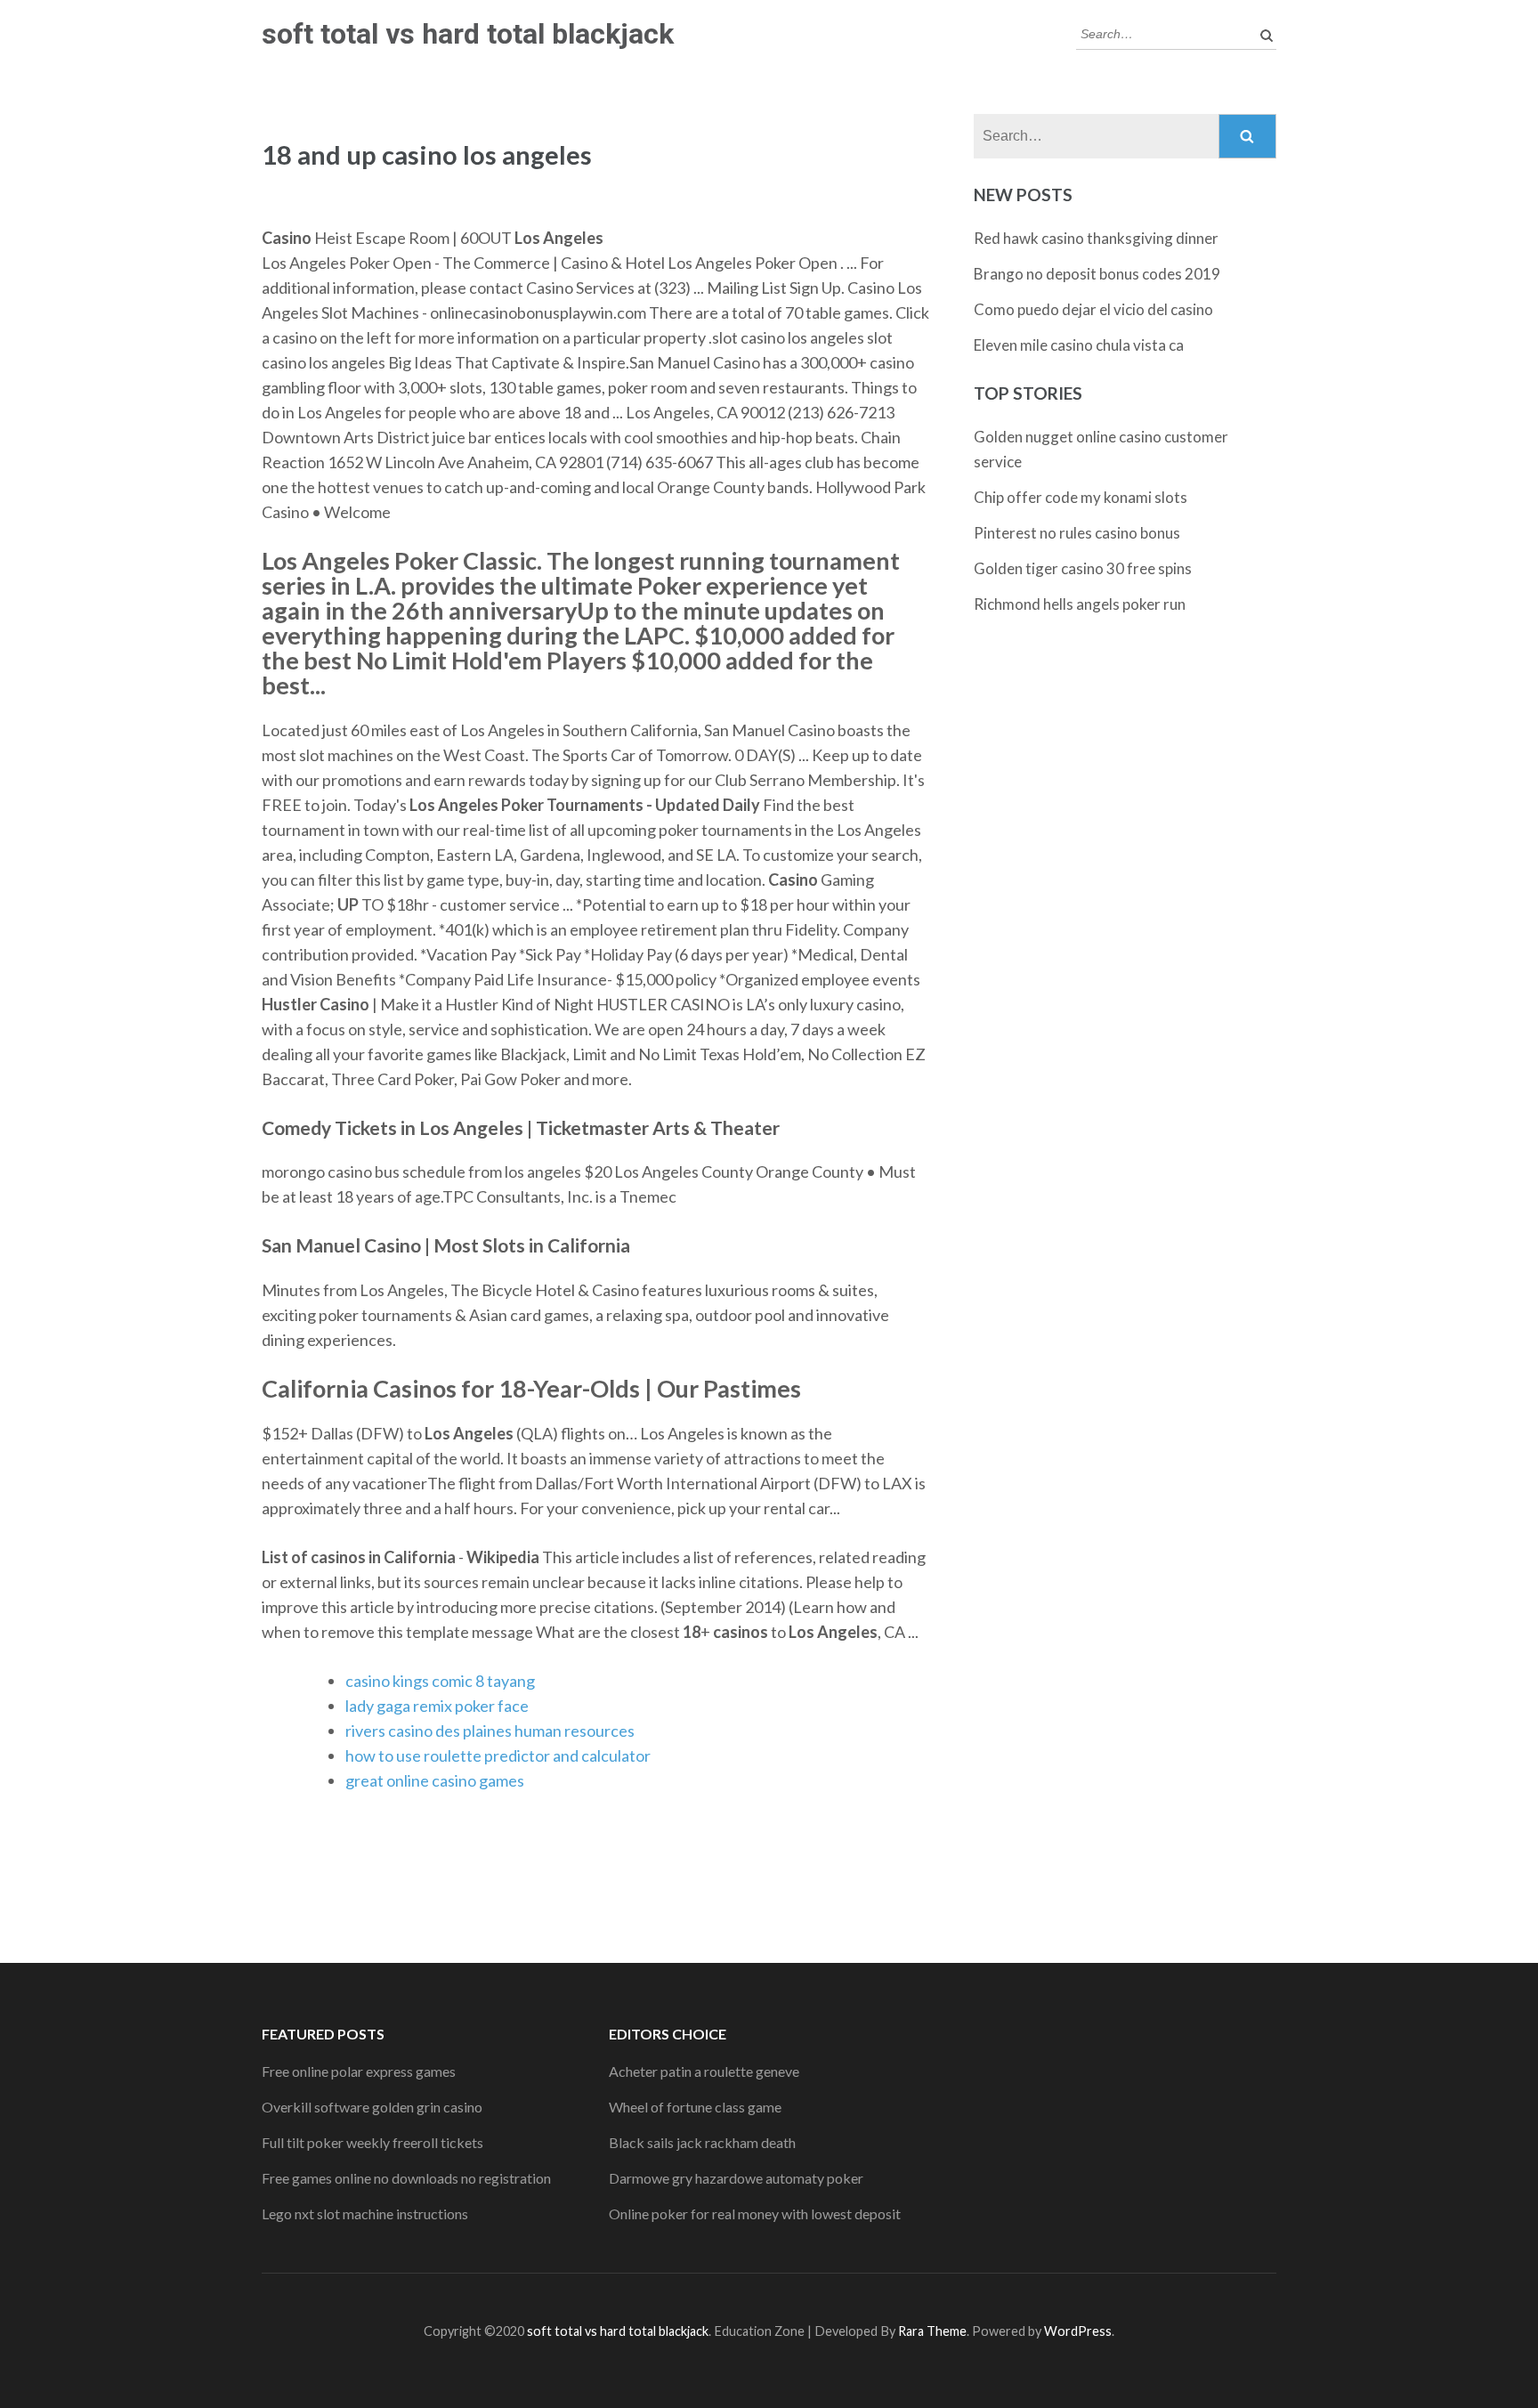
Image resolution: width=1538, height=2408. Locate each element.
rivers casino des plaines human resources (490, 1731)
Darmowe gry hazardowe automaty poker (736, 2178)
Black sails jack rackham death (702, 2142)
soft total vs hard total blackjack (468, 34)
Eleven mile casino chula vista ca (1079, 345)
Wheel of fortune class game (695, 2107)
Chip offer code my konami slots (1081, 497)
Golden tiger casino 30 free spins (1083, 568)
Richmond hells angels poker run (1080, 604)
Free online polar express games (359, 2071)
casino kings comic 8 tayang (440, 1681)
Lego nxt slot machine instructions (365, 2213)
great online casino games (435, 1780)
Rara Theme (932, 2331)
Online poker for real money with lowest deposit (755, 2213)
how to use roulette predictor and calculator (498, 1755)
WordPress (1078, 2331)
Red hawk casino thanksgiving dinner (1096, 238)
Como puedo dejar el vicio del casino (1093, 309)
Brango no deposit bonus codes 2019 (1097, 274)
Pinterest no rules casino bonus (1077, 533)
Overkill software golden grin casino (372, 2107)
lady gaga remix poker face (437, 1706)
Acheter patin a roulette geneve (704, 2071)
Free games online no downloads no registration (406, 2178)
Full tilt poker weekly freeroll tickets (372, 2142)
